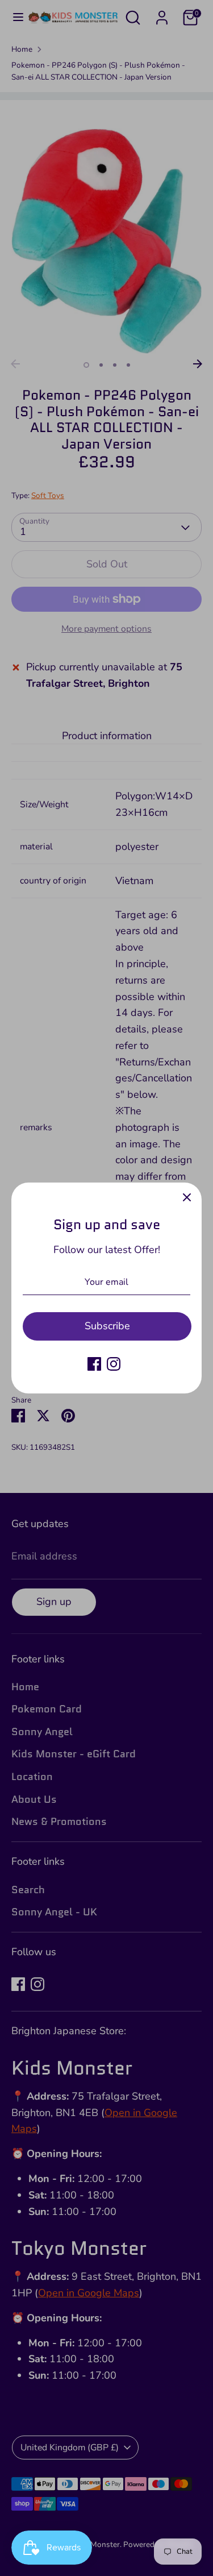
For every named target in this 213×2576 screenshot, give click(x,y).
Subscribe (107, 1326)
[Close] (187, 1197)
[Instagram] (114, 1364)
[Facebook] (94, 1364)
